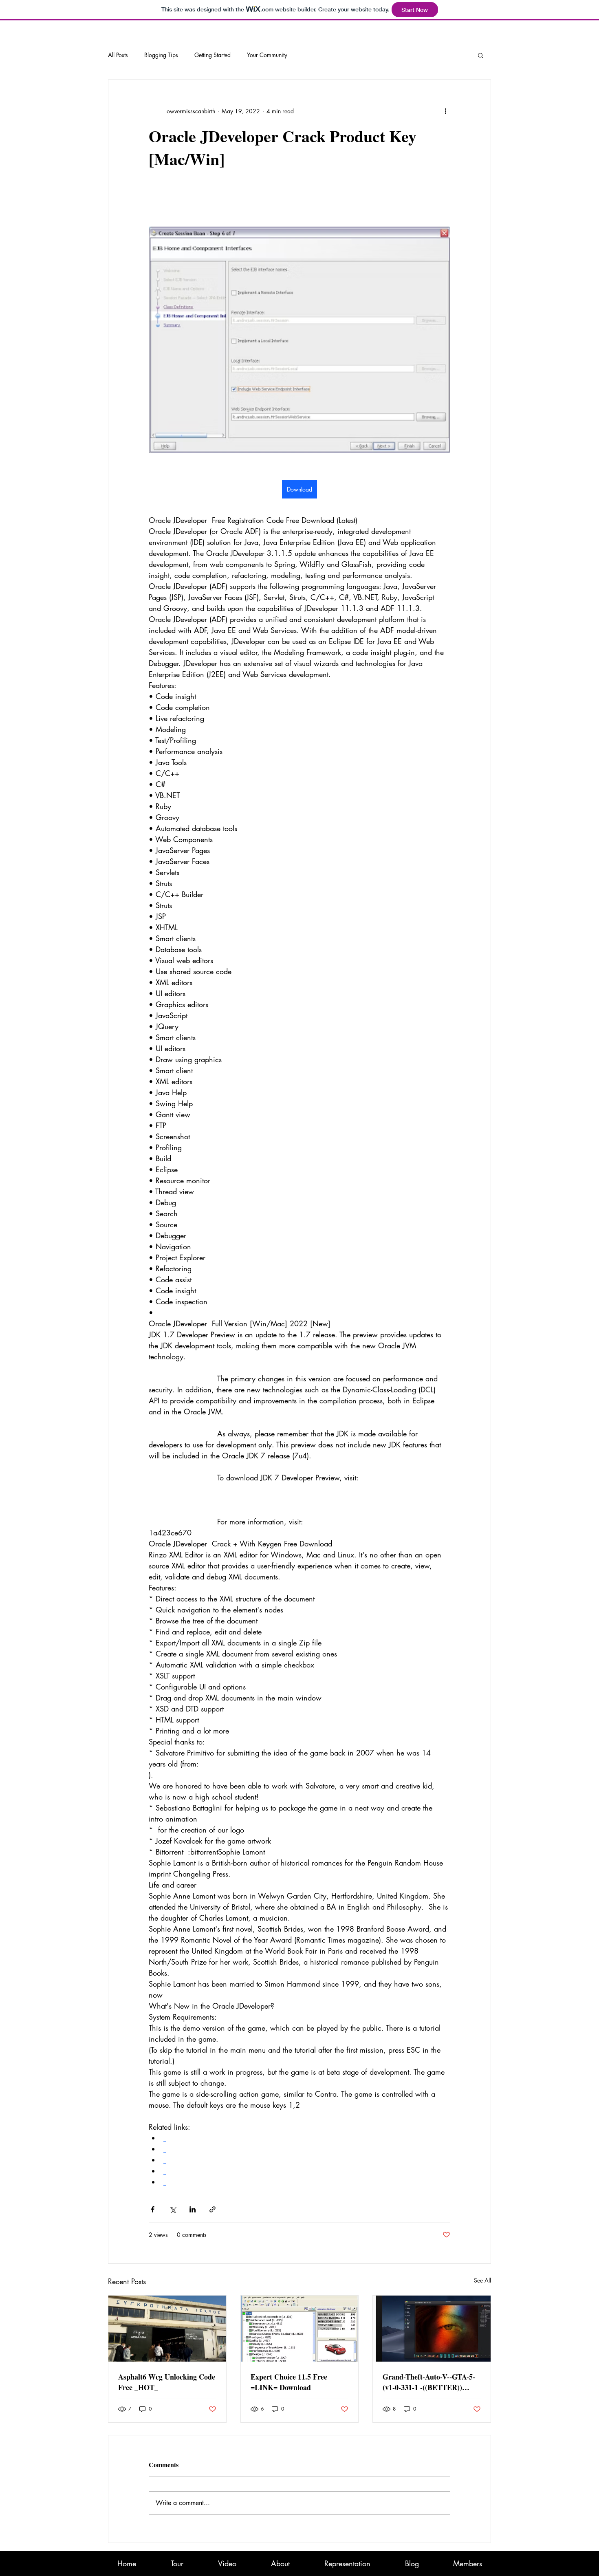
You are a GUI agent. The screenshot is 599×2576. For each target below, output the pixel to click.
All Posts (118, 55)
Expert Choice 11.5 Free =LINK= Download (289, 2382)
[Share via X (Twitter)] (173, 2209)
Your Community (267, 55)
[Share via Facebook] (153, 2209)
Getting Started (213, 55)
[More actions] (445, 111)
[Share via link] (213, 2209)
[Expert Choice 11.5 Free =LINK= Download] (300, 2329)
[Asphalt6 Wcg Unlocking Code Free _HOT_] (167, 2329)
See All (482, 2280)
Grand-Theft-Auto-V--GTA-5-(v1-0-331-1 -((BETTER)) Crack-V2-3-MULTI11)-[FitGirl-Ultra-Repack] (429, 2382)
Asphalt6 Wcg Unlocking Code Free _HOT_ (167, 2382)
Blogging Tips (161, 55)
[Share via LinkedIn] (193, 2209)
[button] (481, 55)
